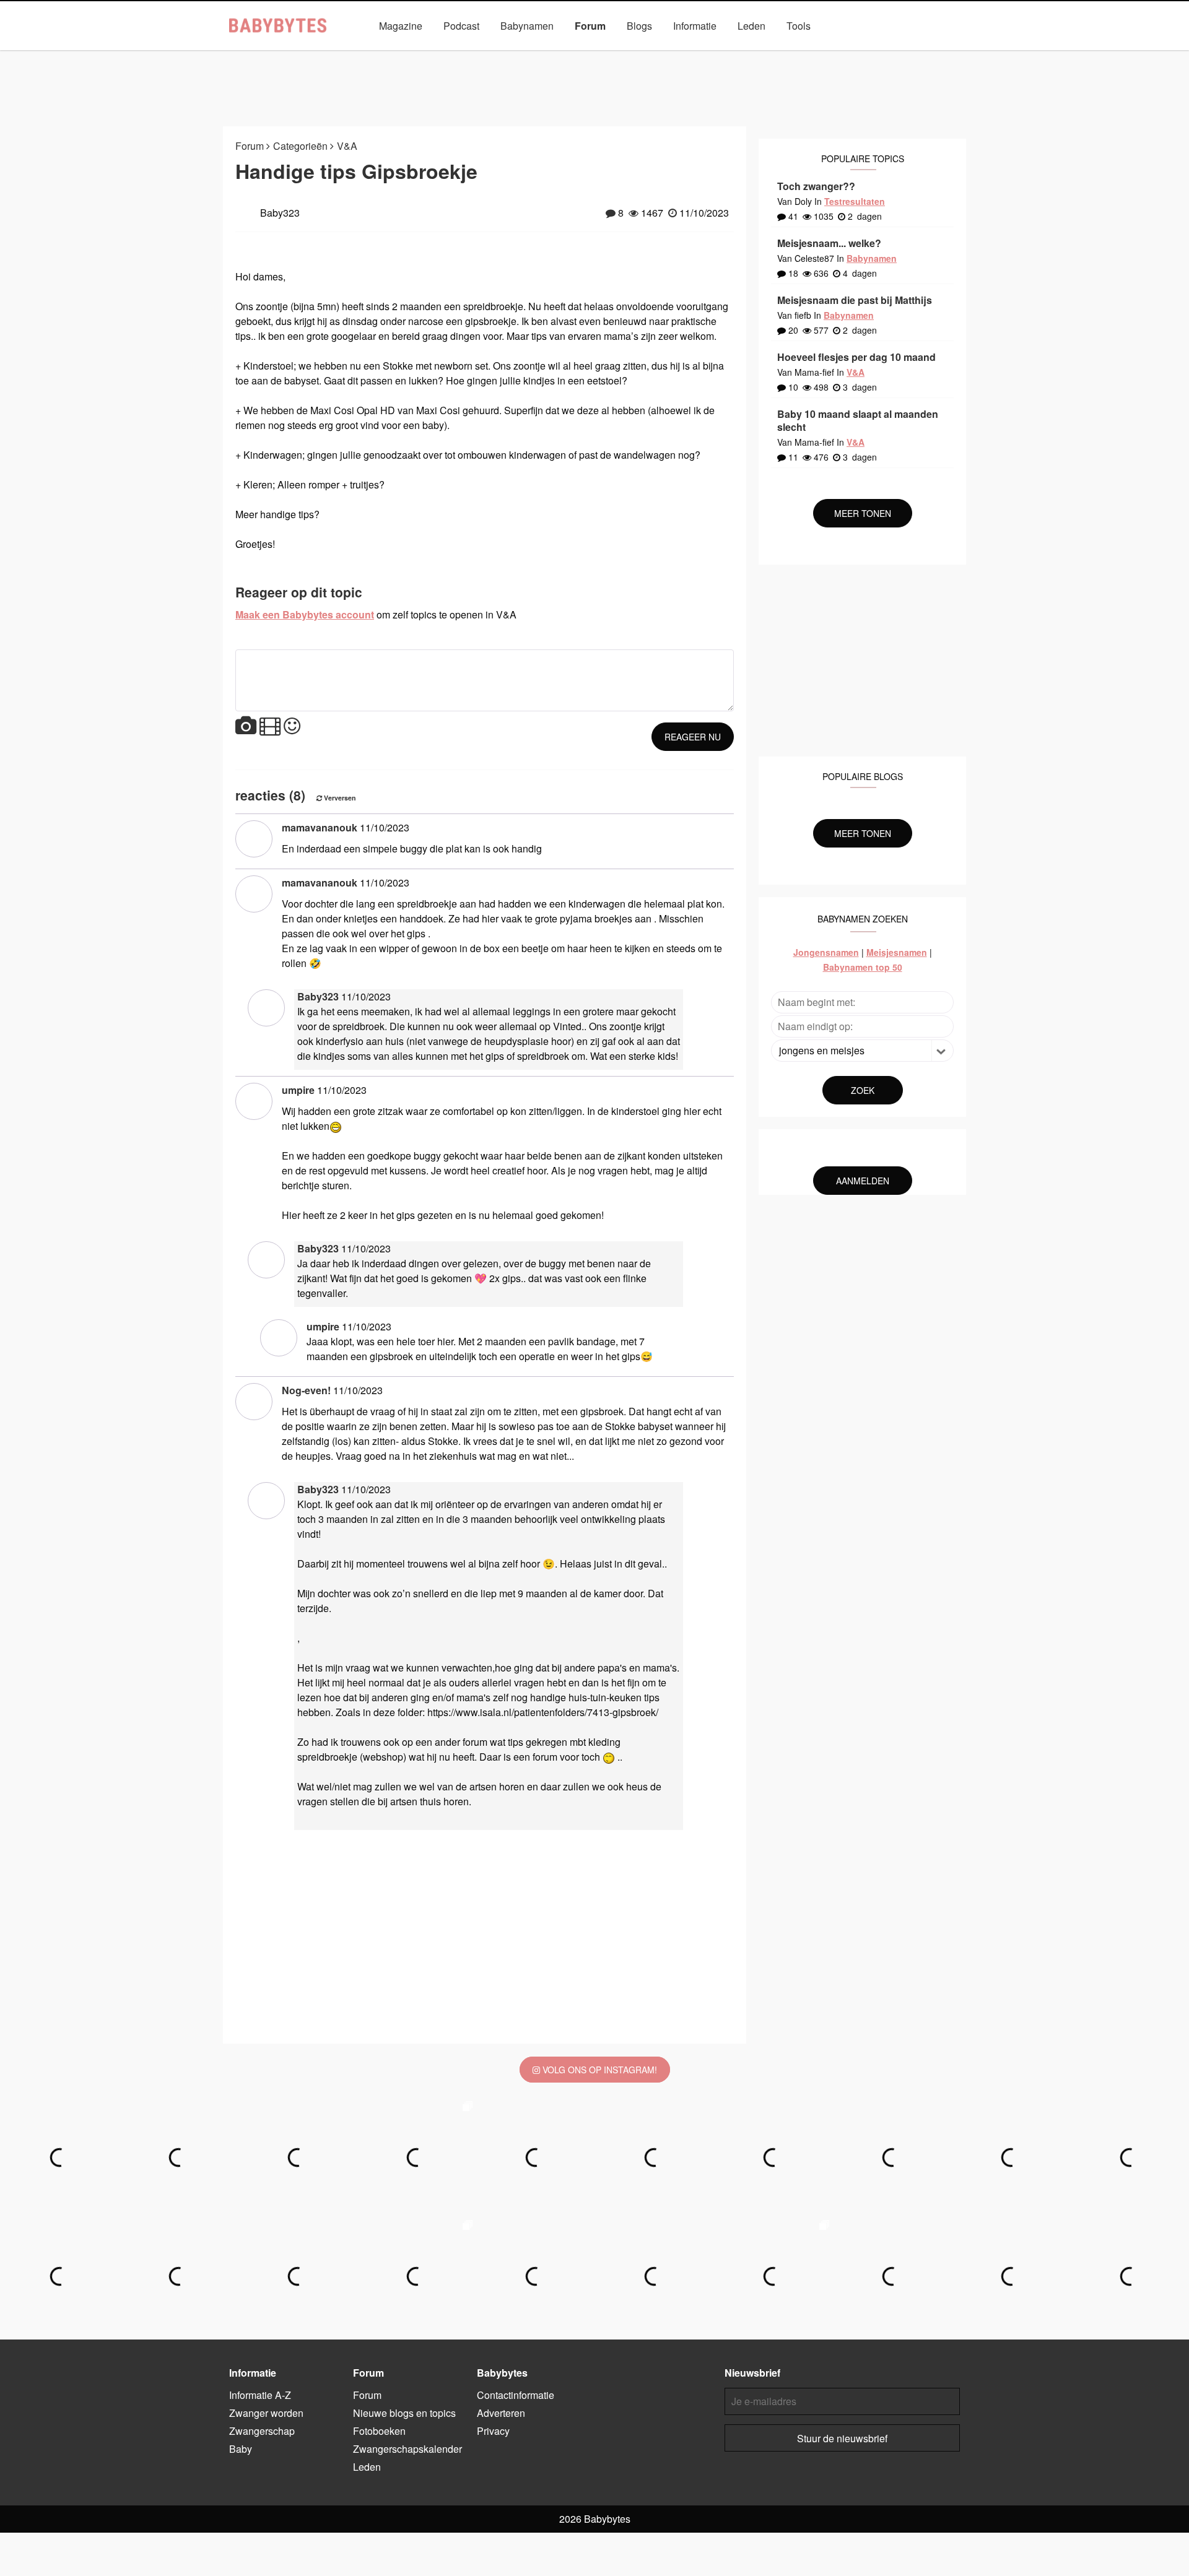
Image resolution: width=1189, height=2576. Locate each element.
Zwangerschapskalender (534, 54)
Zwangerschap (262, 2431)
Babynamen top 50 (863, 967)
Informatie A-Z (260, 2395)
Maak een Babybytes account (305, 614)
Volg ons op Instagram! (599, 2070)
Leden (751, 26)
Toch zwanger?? (816, 186)
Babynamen (527, 26)
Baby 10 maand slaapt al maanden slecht (858, 420)
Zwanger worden (266, 2413)
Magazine (401, 26)
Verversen (339, 798)
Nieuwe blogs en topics (404, 2413)
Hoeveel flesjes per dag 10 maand (856, 357)
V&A (614, 54)
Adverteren (501, 2413)
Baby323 (318, 996)
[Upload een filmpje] (270, 726)
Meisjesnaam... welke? (829, 243)
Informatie (695, 26)
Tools (799, 26)
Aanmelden (863, 1181)
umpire (298, 1090)
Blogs (639, 26)
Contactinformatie (516, 2395)
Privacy (493, 2431)
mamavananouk (320, 827)
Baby (241, 2449)
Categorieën (438, 54)
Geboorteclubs (746, 54)
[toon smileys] (292, 726)
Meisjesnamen (897, 952)
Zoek (863, 1090)
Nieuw (377, 54)
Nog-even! (306, 1390)
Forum (590, 26)
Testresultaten (855, 201)
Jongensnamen (826, 952)
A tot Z (812, 54)
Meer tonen (863, 513)
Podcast (461, 26)
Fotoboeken (670, 54)
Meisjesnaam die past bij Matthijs (855, 300)
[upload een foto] (246, 726)
